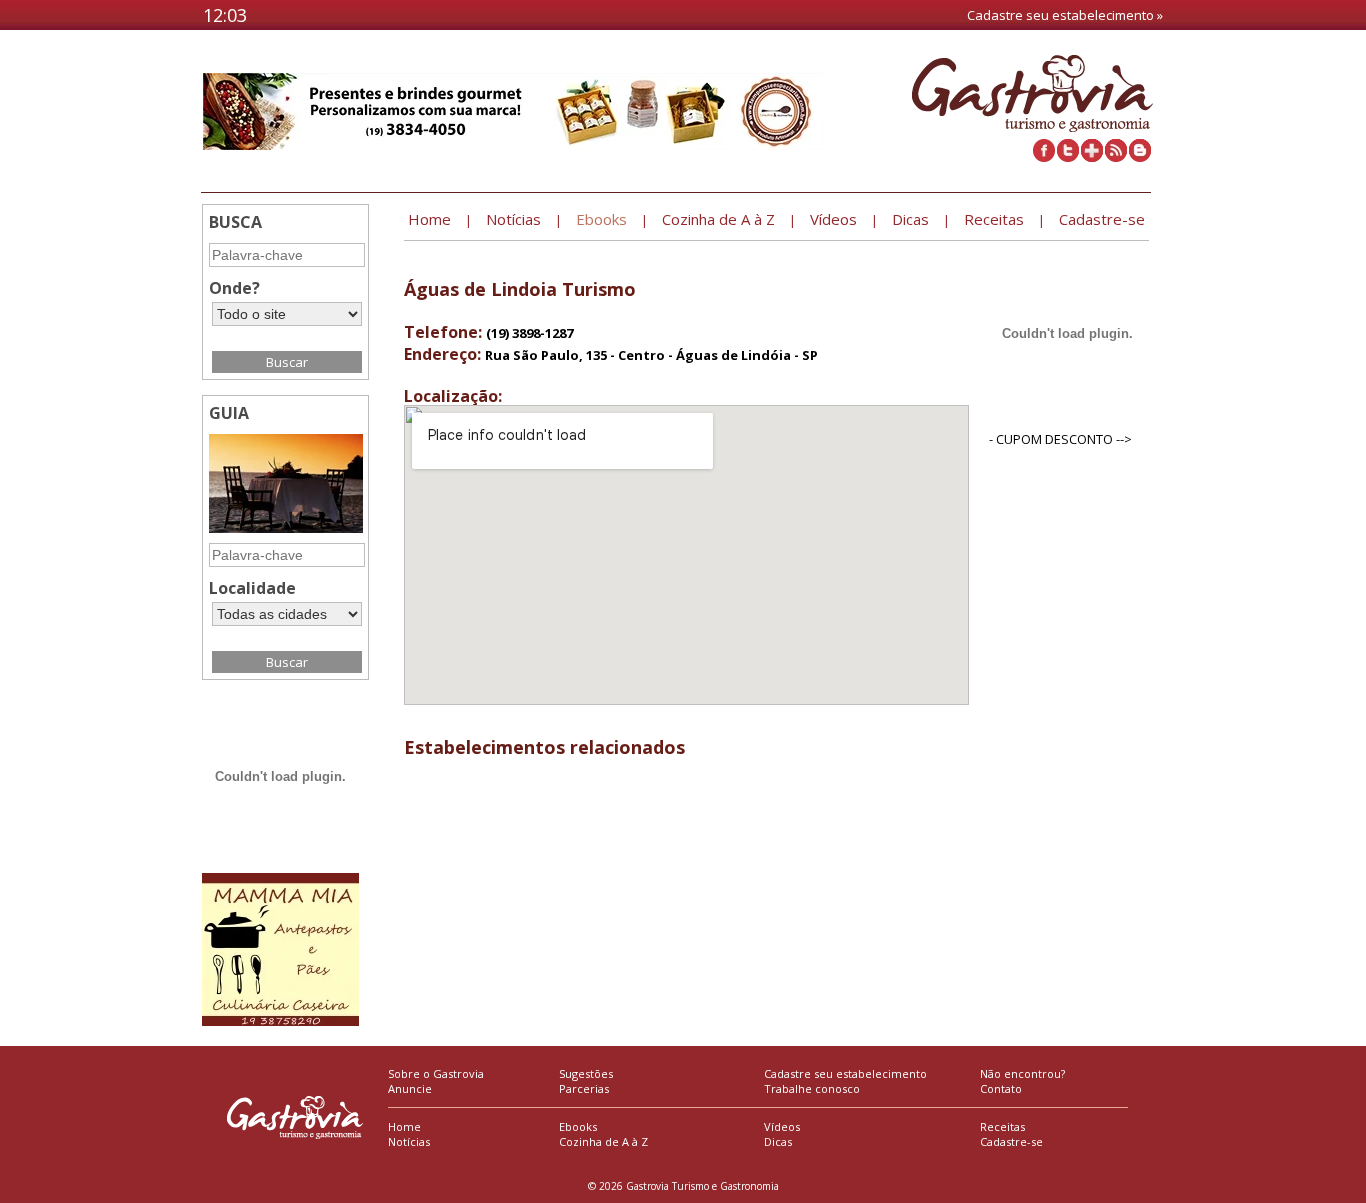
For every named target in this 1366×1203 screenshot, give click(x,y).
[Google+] (1092, 157)
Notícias (409, 1141)
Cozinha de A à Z (603, 1141)
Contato (1001, 1088)
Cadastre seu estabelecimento (845, 1073)
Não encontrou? (1022, 1073)
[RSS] (1116, 157)
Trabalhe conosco (812, 1088)
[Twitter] (1068, 157)
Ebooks (578, 1126)
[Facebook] (1044, 157)
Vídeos (782, 1126)
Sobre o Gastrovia (436, 1073)
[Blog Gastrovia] (1140, 157)
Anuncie (410, 1088)
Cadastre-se (1011, 1141)
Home (404, 1126)
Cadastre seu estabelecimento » (1065, 15)
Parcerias (584, 1088)
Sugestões (586, 1073)
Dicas (778, 1141)
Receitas (1002, 1126)
